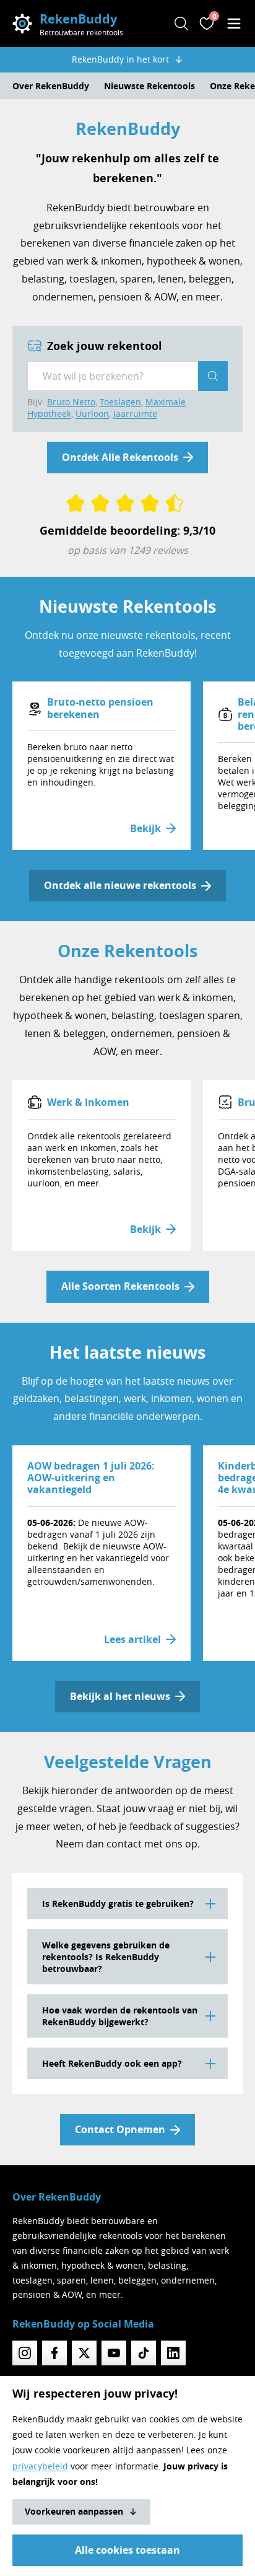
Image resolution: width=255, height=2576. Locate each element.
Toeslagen (120, 402)
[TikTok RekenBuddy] (144, 2353)
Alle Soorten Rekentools (120, 1286)
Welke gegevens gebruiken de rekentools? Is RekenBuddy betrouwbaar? (106, 1957)
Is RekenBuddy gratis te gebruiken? (118, 1904)
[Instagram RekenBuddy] (25, 2353)
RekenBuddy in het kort (120, 59)
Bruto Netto (71, 402)
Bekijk (145, 828)
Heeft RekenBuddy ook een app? (112, 2063)
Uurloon (92, 414)
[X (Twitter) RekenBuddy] (84, 2353)
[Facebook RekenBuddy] (54, 2353)
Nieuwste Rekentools (149, 86)
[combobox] (113, 376)
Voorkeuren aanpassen (74, 2511)
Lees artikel (132, 1639)
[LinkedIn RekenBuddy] (173, 2353)
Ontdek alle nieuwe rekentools (120, 885)
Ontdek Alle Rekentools (120, 457)
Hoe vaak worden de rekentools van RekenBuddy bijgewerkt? (120, 2016)
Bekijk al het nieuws (120, 1696)
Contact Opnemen (120, 2129)
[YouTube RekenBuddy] (114, 2353)
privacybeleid (40, 2466)
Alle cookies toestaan (127, 2550)
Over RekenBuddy (51, 86)
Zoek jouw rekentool (105, 346)
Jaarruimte (135, 414)
